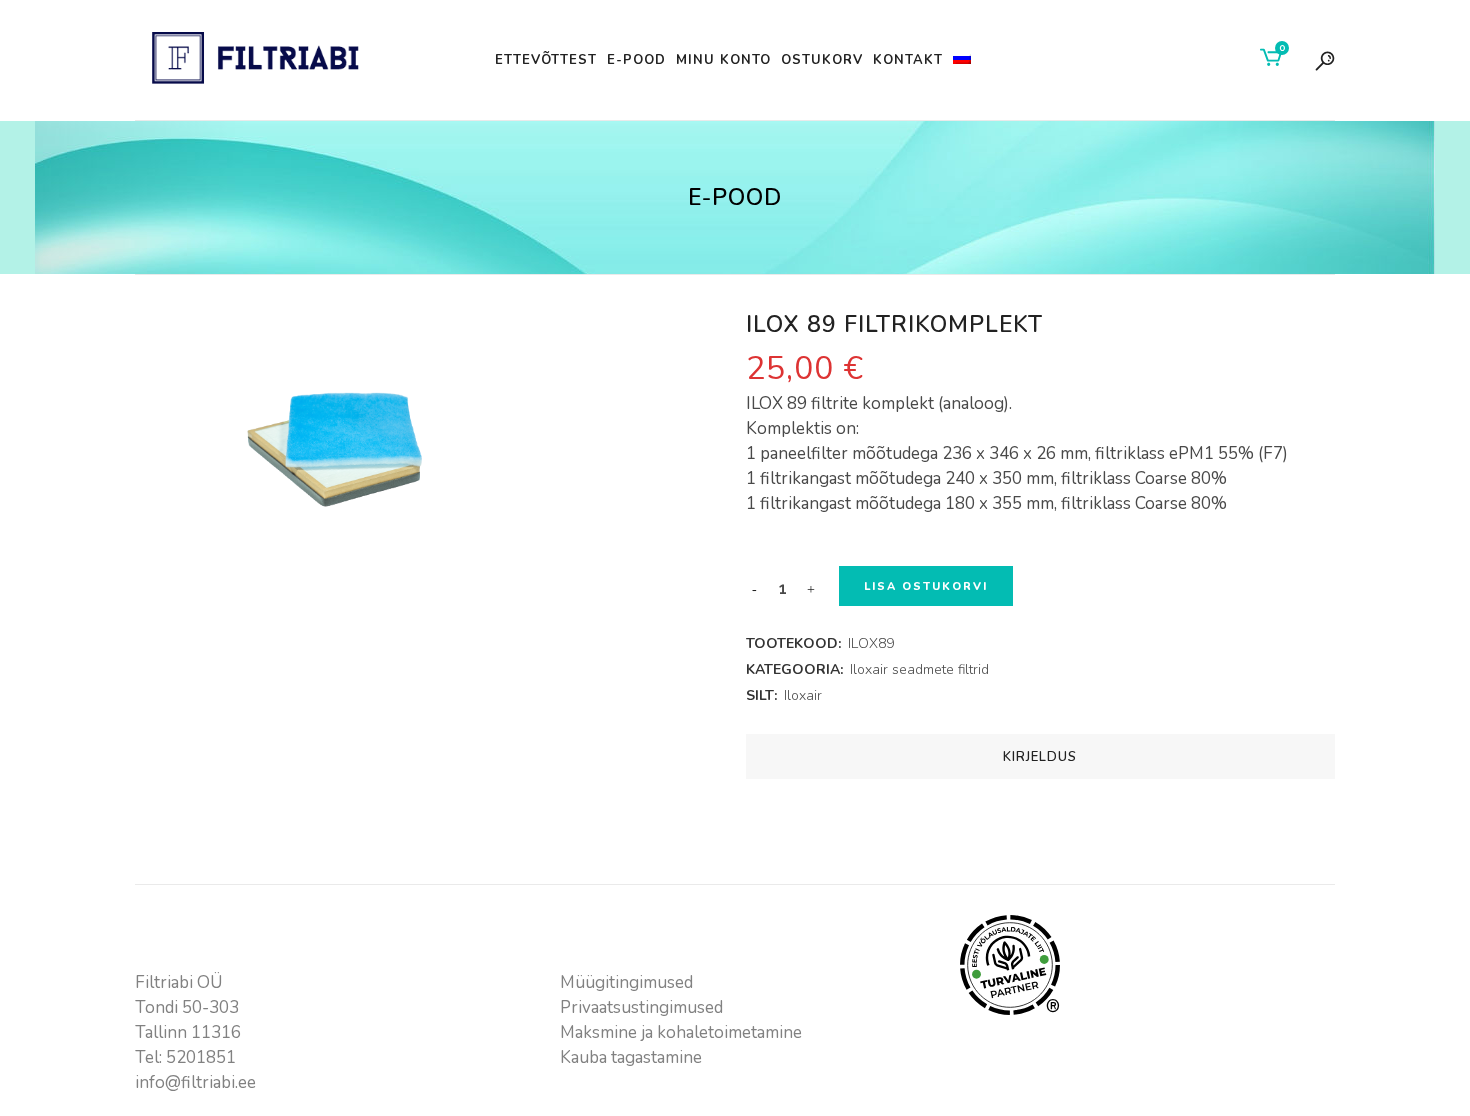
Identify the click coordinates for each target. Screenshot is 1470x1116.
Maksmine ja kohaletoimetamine (681, 1032)
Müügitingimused (626, 982)
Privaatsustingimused (641, 1007)
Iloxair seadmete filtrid (919, 669)
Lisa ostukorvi (926, 586)
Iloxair (803, 695)
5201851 (201, 1057)
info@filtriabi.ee (195, 1082)
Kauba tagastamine (631, 1057)
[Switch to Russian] (964, 60)
